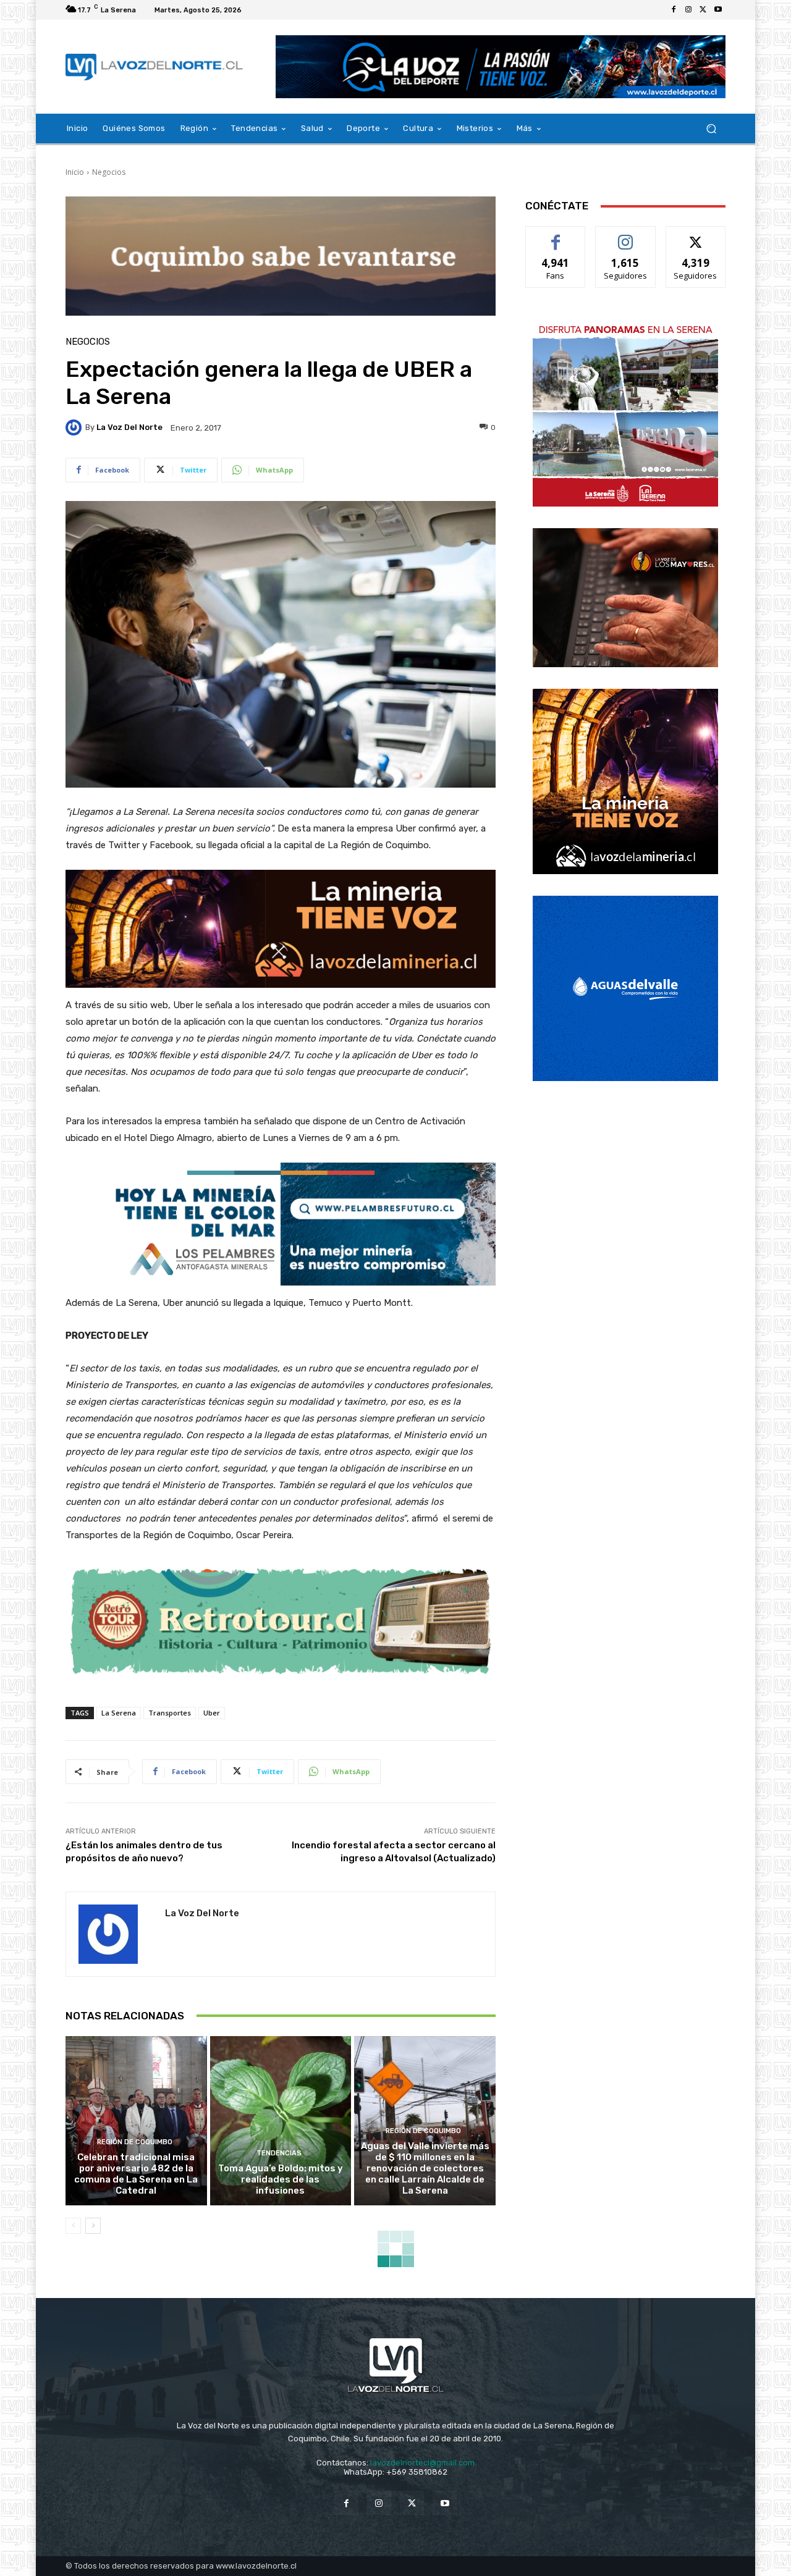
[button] (711, 129)
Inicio (75, 172)
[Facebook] (674, 10)
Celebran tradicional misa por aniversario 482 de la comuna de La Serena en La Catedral (136, 2174)
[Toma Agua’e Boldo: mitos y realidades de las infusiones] (281, 2121)
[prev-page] (73, 2226)
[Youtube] (718, 10)
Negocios (109, 172)
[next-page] (93, 2226)
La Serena (119, 1713)
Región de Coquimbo (135, 2142)
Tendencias (279, 2153)
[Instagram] (688, 10)
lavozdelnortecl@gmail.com (422, 2463)
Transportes (170, 1713)
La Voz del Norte (129, 427)
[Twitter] (703, 10)
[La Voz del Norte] (75, 427)
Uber (212, 1713)
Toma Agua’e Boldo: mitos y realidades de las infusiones (281, 2179)
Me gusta (556, 236)
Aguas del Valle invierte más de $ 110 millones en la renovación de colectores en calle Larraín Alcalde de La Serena (425, 2168)
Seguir (626, 236)
